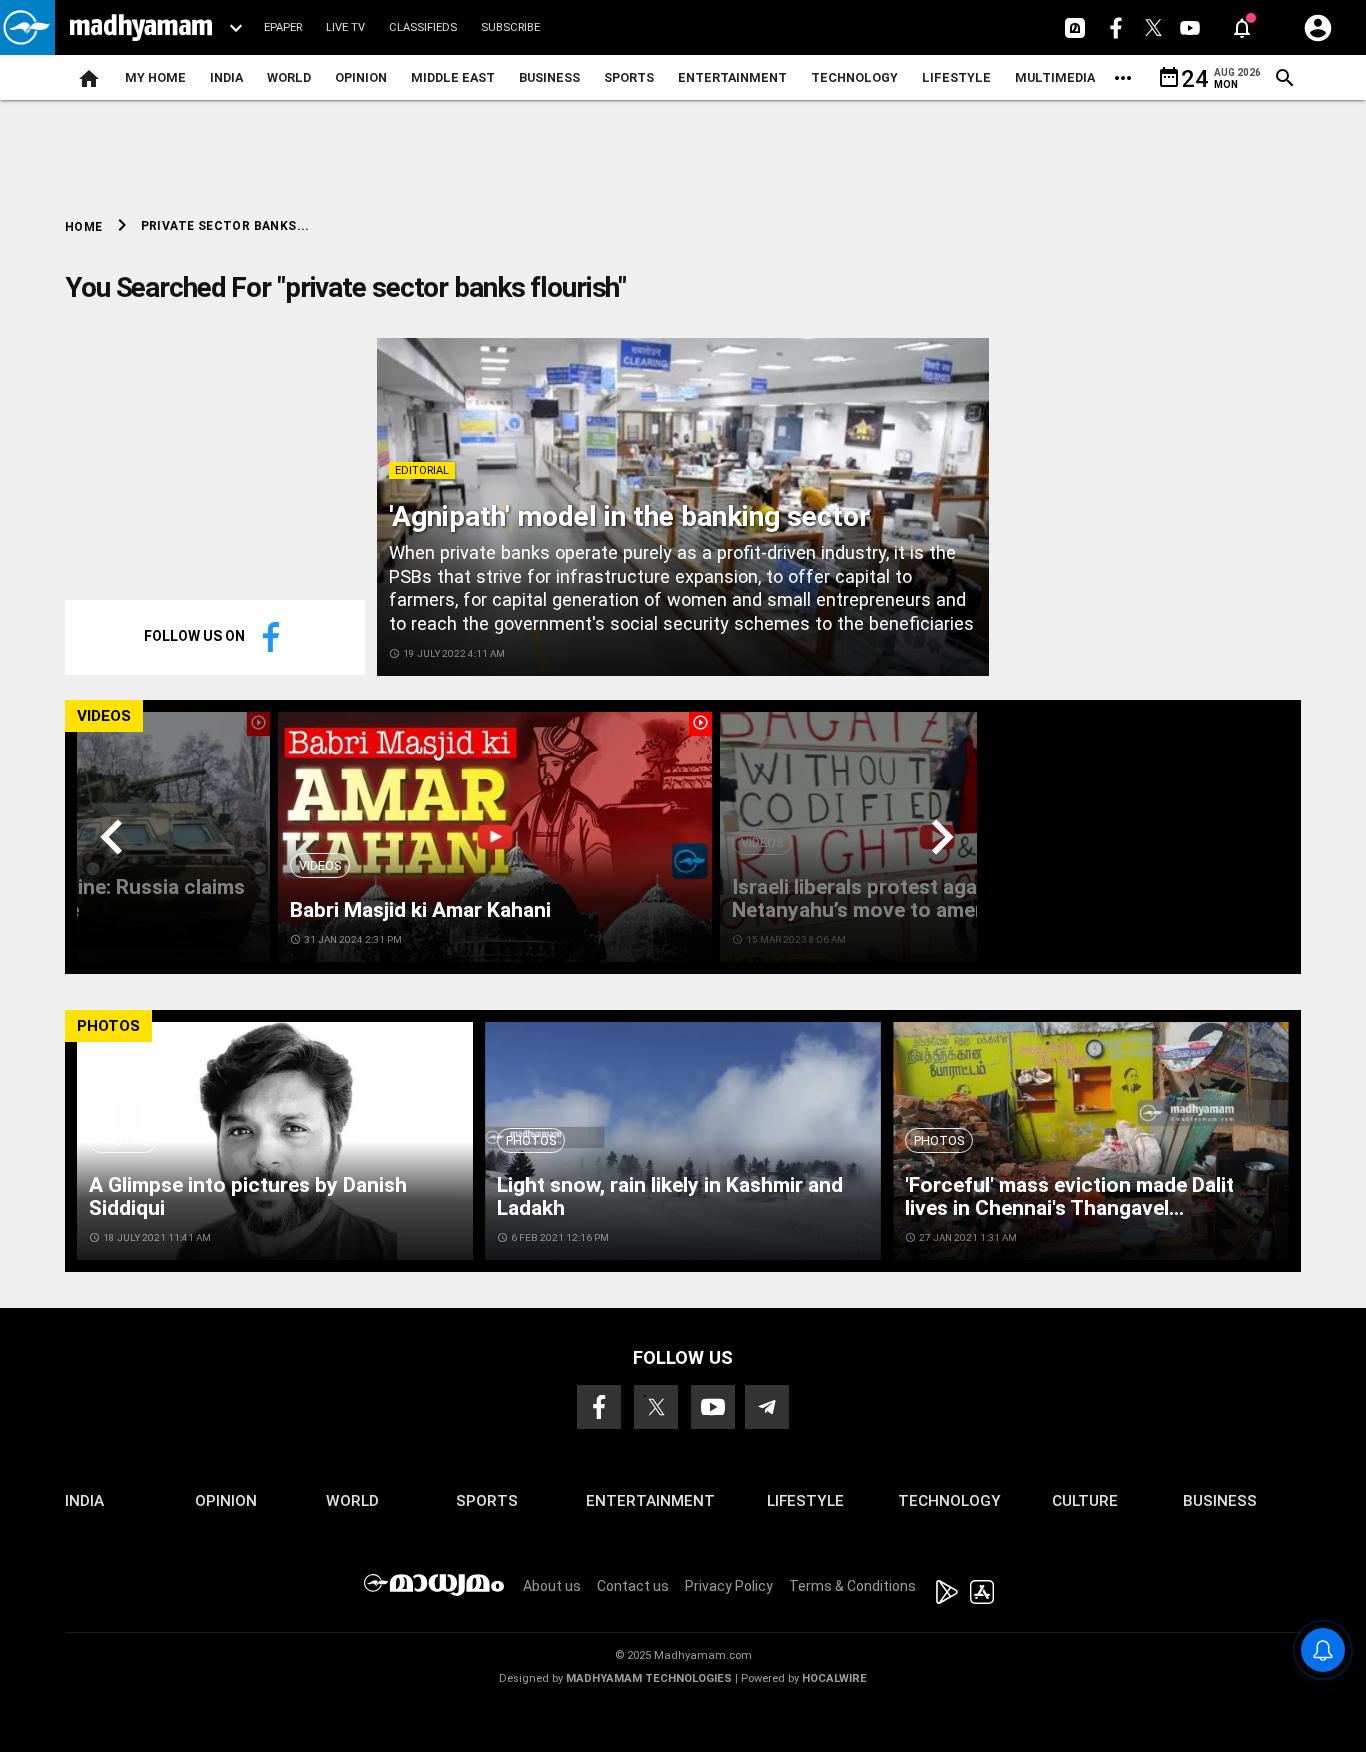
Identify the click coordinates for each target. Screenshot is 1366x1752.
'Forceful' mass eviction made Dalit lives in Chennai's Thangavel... (1069, 1196)
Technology (854, 77)
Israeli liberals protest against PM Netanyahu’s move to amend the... (891, 898)
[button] (27, 27)
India (226, 77)
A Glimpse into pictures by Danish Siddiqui (248, 1196)
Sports (629, 77)
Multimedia (1055, 77)
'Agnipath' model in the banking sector (629, 516)
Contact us (633, 1586)
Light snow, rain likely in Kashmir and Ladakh (670, 1196)
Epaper (283, 27)
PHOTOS (108, 1026)
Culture (1085, 1501)
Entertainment (732, 77)
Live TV (345, 27)
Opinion (361, 77)
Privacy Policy (729, 1586)
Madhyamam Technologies (649, 1678)
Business (549, 77)
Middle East (453, 77)
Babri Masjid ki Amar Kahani (420, 910)
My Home (155, 77)
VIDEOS (104, 716)
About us (552, 1586)
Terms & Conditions (852, 1586)
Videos (320, 865)
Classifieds (423, 27)
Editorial (422, 470)
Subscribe (510, 27)
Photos (123, 1140)
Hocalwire (834, 1678)
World (289, 77)
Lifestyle (956, 77)
